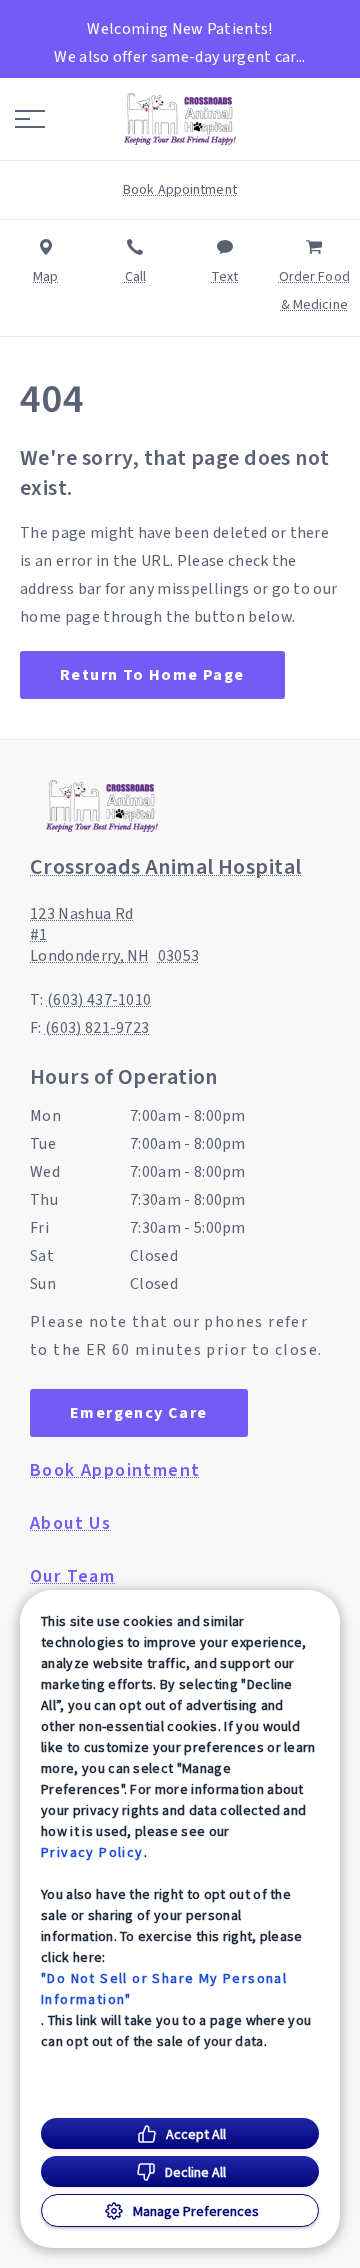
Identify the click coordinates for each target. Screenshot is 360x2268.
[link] (180, 119)
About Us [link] (70, 1524)
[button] (30, 119)
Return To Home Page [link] (152, 675)
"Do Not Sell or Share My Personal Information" (164, 1988)
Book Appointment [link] (115, 1471)
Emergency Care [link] (139, 1413)
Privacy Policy (92, 1852)
